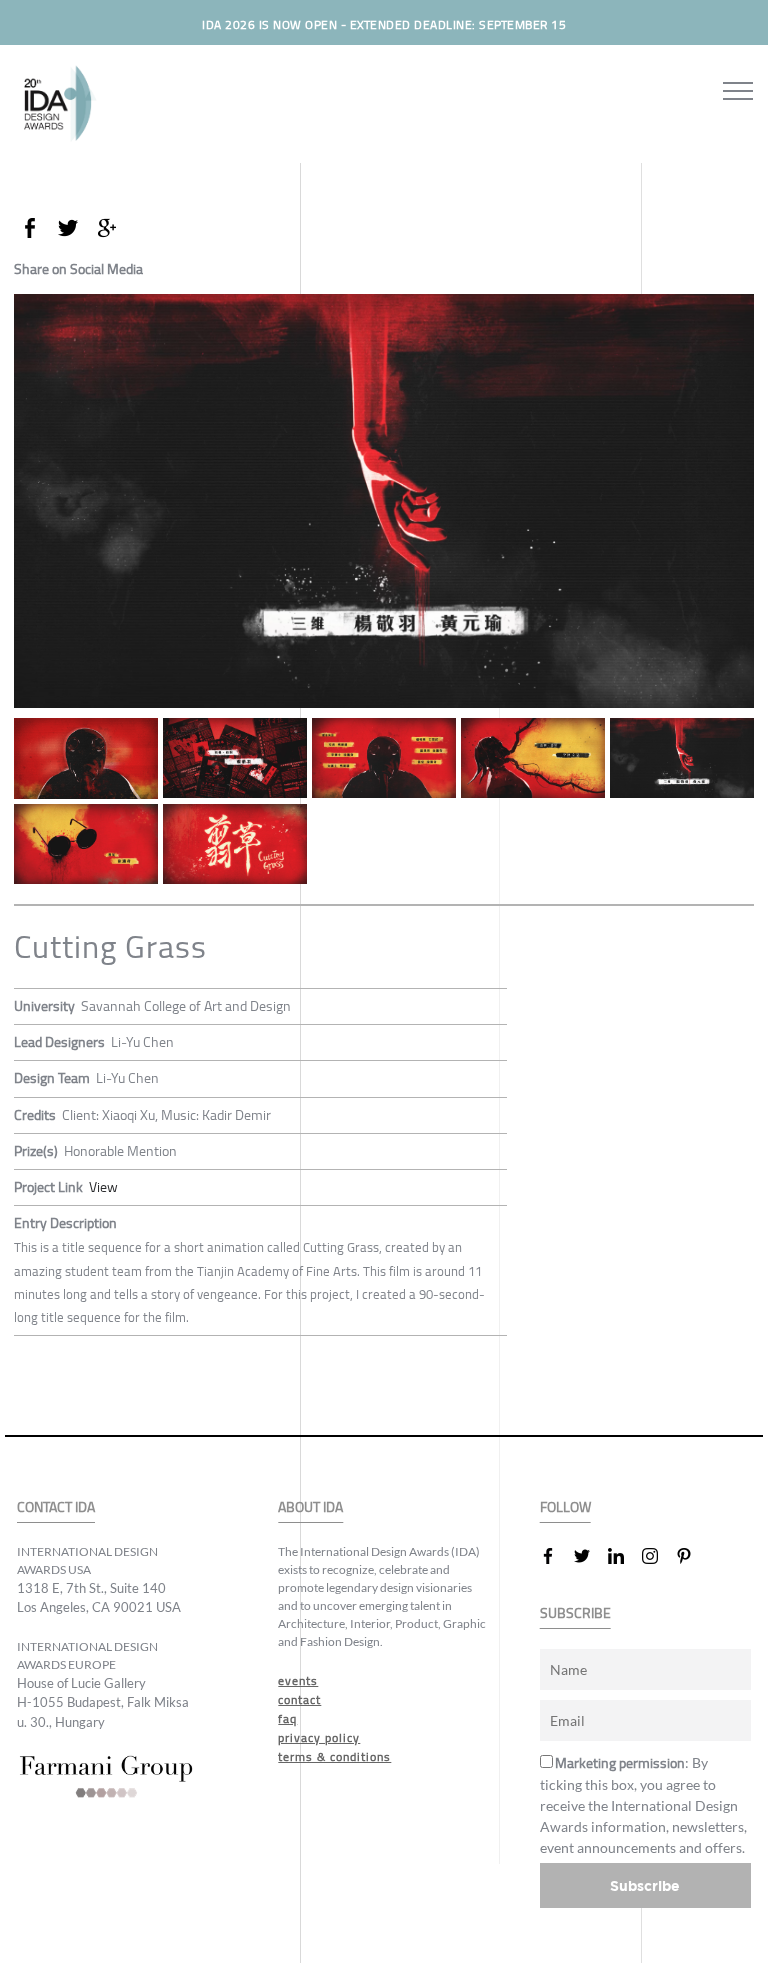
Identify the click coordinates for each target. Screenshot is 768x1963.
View (103, 1187)
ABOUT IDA (310, 1507)
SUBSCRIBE (575, 1613)
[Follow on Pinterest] (692, 1556)
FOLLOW (565, 1507)
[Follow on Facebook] (556, 1556)
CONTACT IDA (56, 1507)
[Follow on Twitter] (590, 1556)
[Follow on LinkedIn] (624, 1556)
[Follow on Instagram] (658, 1556)
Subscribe (645, 1885)
